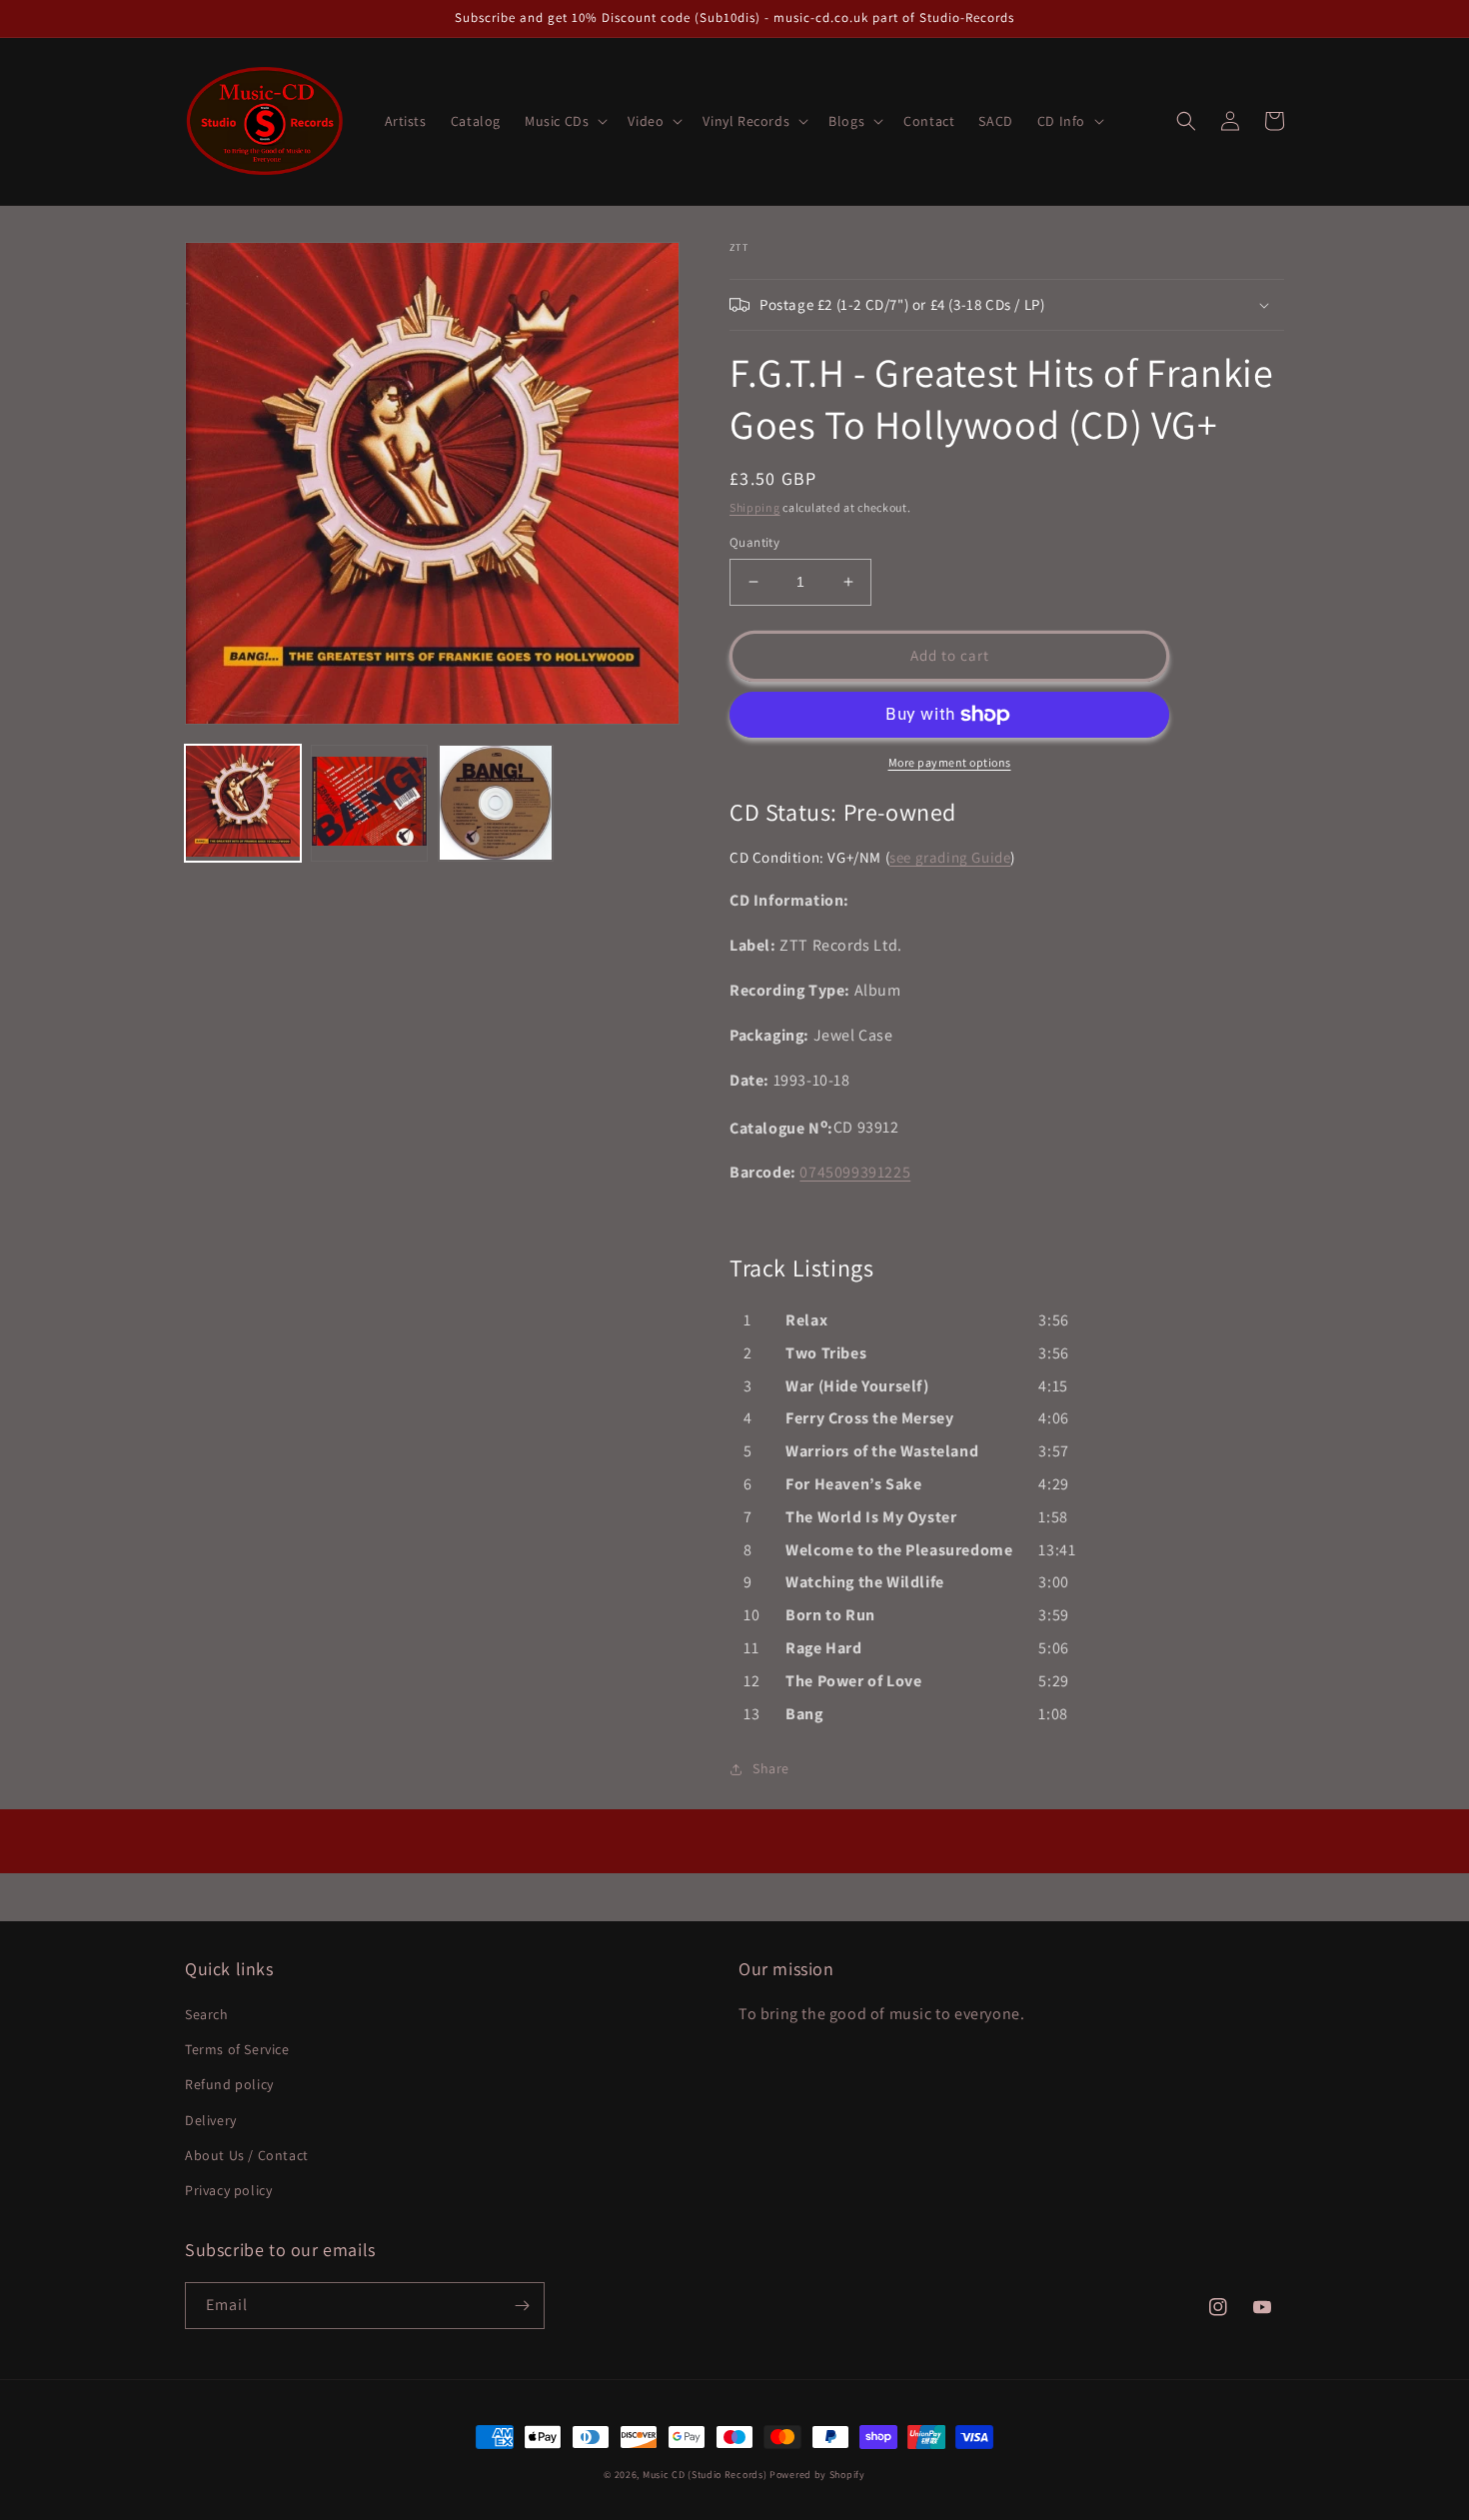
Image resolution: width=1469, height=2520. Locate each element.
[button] (564, 121)
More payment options (950, 762)
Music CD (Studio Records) (705, 2475)
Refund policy (229, 2084)
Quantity (754, 542)
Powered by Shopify (817, 2475)
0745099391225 (855, 1172)
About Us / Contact (247, 2155)
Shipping (755, 507)
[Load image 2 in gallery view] (369, 803)
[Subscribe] (522, 2306)
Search (207, 2014)
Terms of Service (237, 2049)
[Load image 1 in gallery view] (243, 803)
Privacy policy (228, 2190)
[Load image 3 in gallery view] (496, 803)
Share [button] (771, 1768)
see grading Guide (950, 857)
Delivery (211, 2120)
